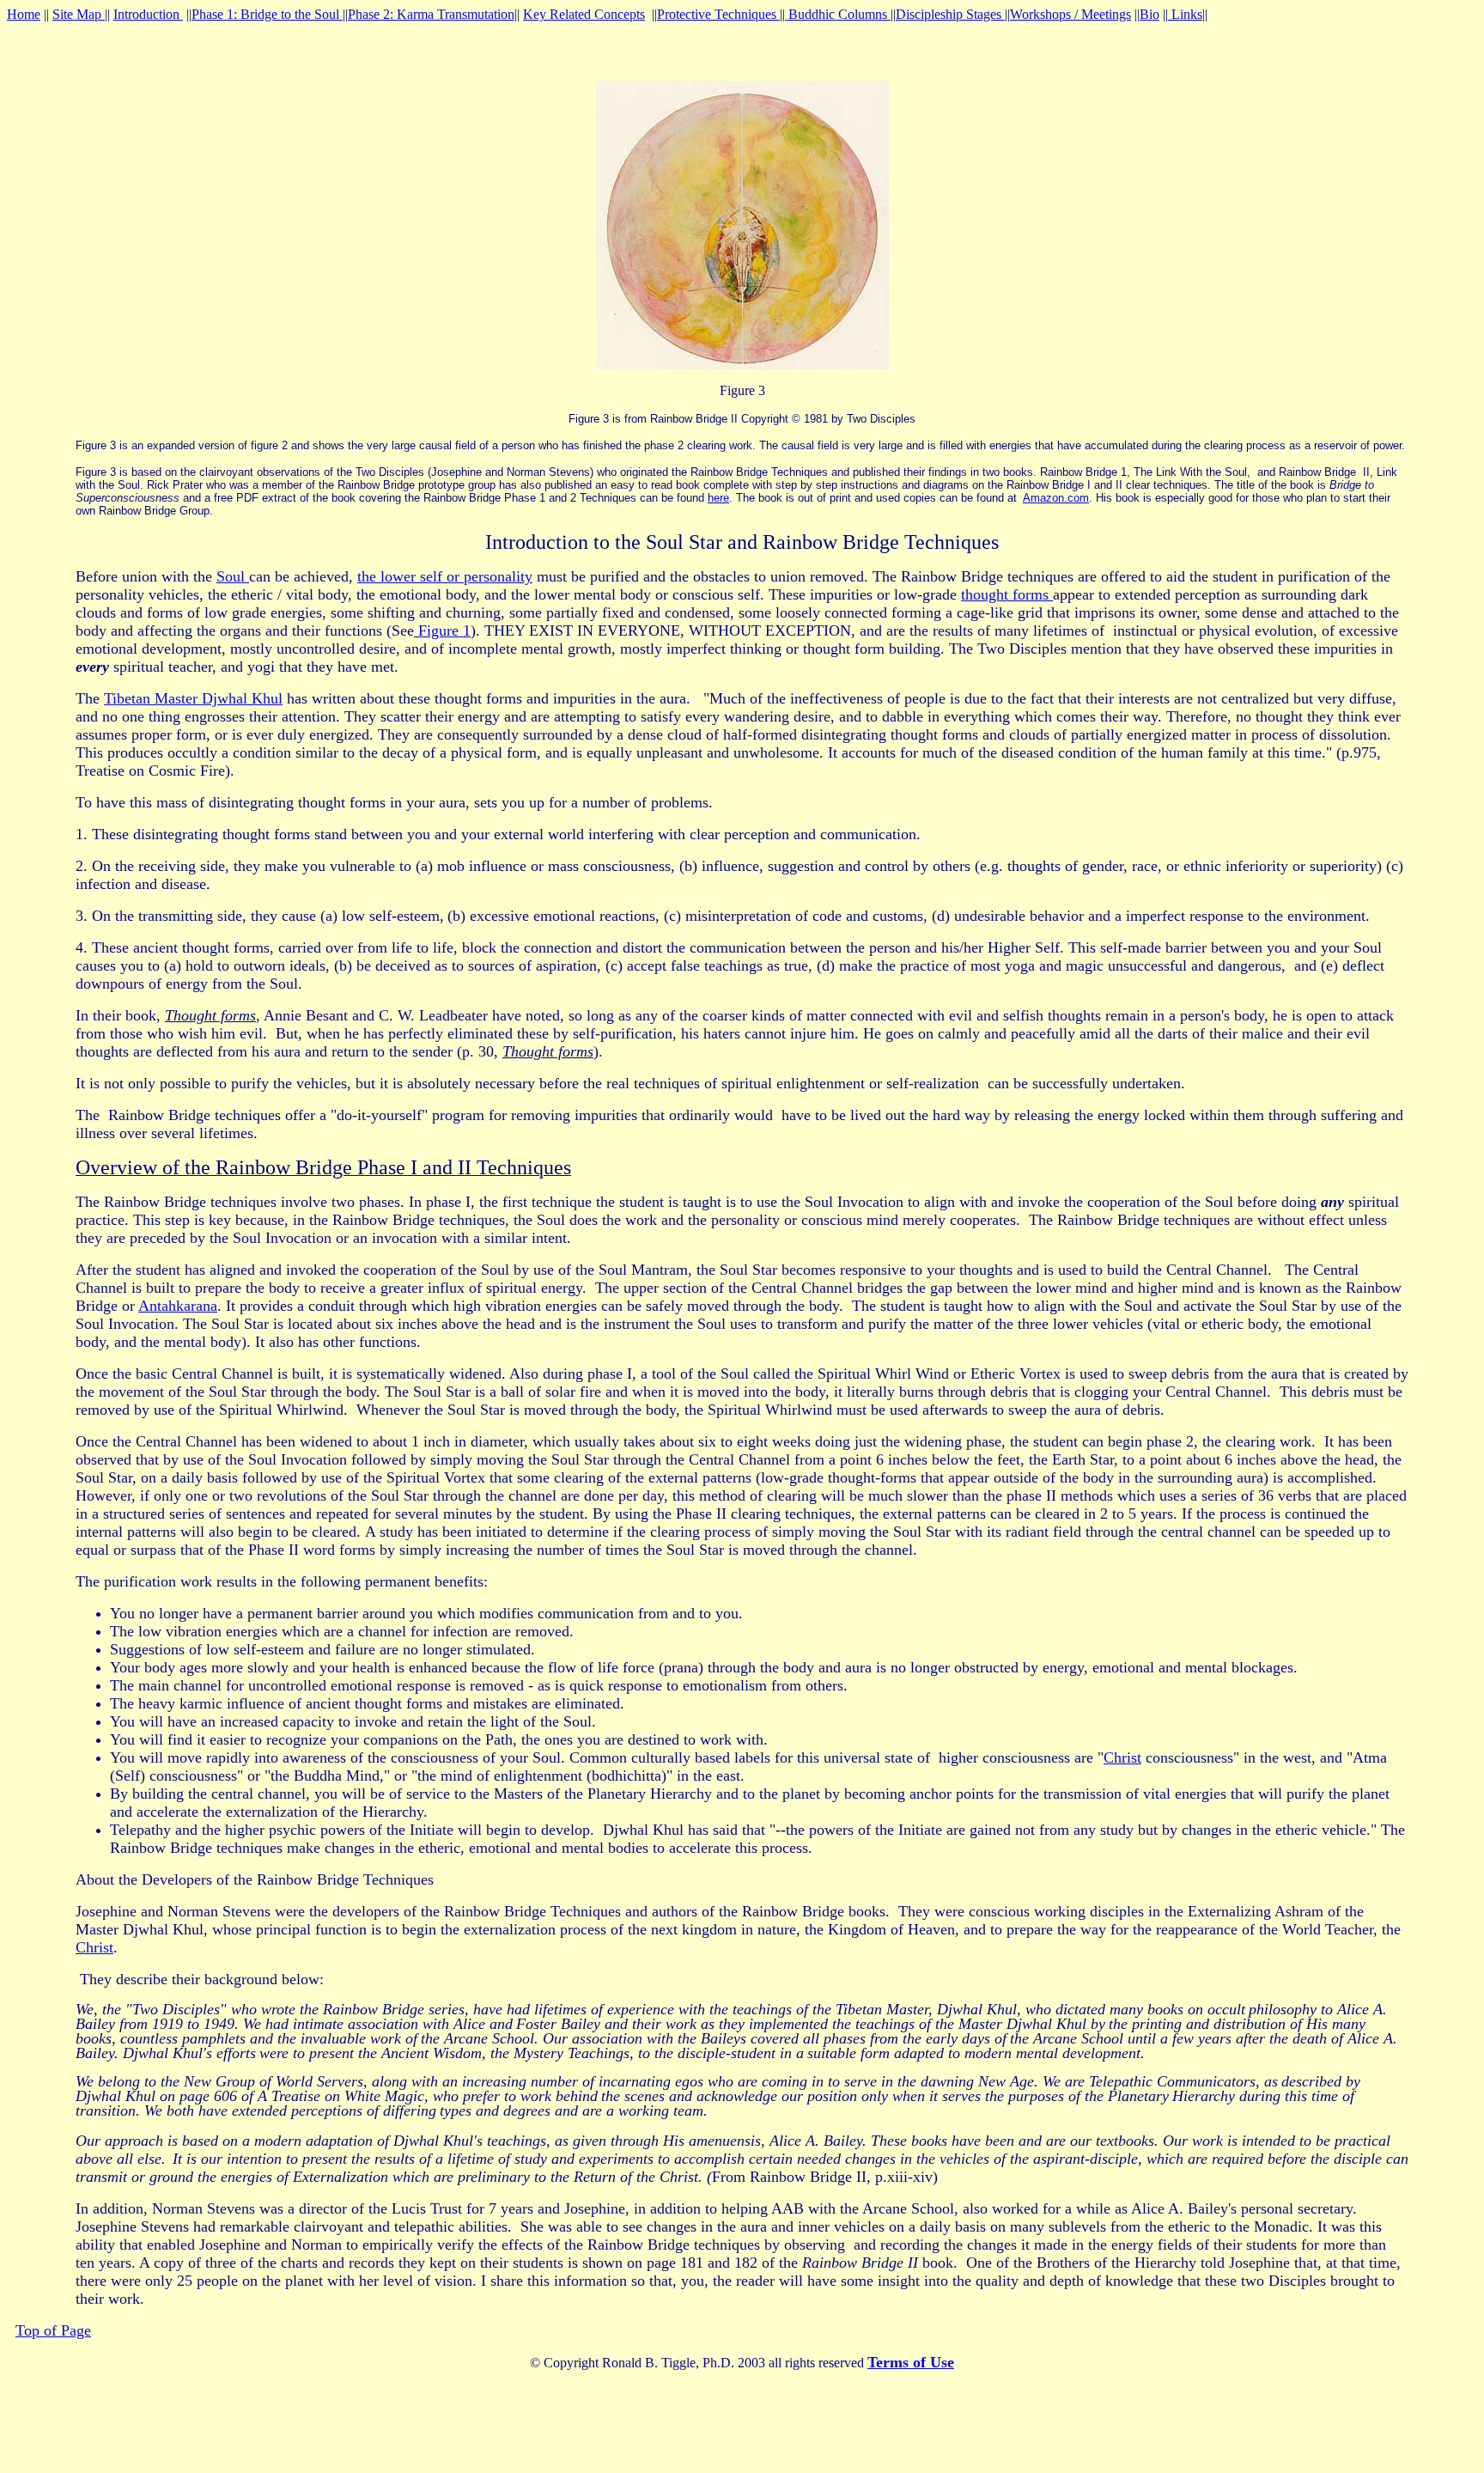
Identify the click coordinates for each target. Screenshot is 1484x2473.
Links (1185, 14)
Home (24, 14)
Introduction (148, 14)
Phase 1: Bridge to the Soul (267, 14)
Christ (1122, 1757)
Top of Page (53, 2330)
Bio (1149, 14)
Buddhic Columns (838, 14)
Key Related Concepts (584, 14)
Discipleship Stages (950, 14)
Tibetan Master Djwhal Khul (193, 698)
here (718, 498)
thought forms (1007, 594)
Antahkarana (178, 1306)
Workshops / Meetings (1070, 14)
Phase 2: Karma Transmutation (431, 14)
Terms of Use (911, 2362)
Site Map (79, 14)
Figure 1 (442, 630)
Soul (233, 576)
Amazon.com (1056, 498)
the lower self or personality (445, 576)
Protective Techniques (718, 14)
